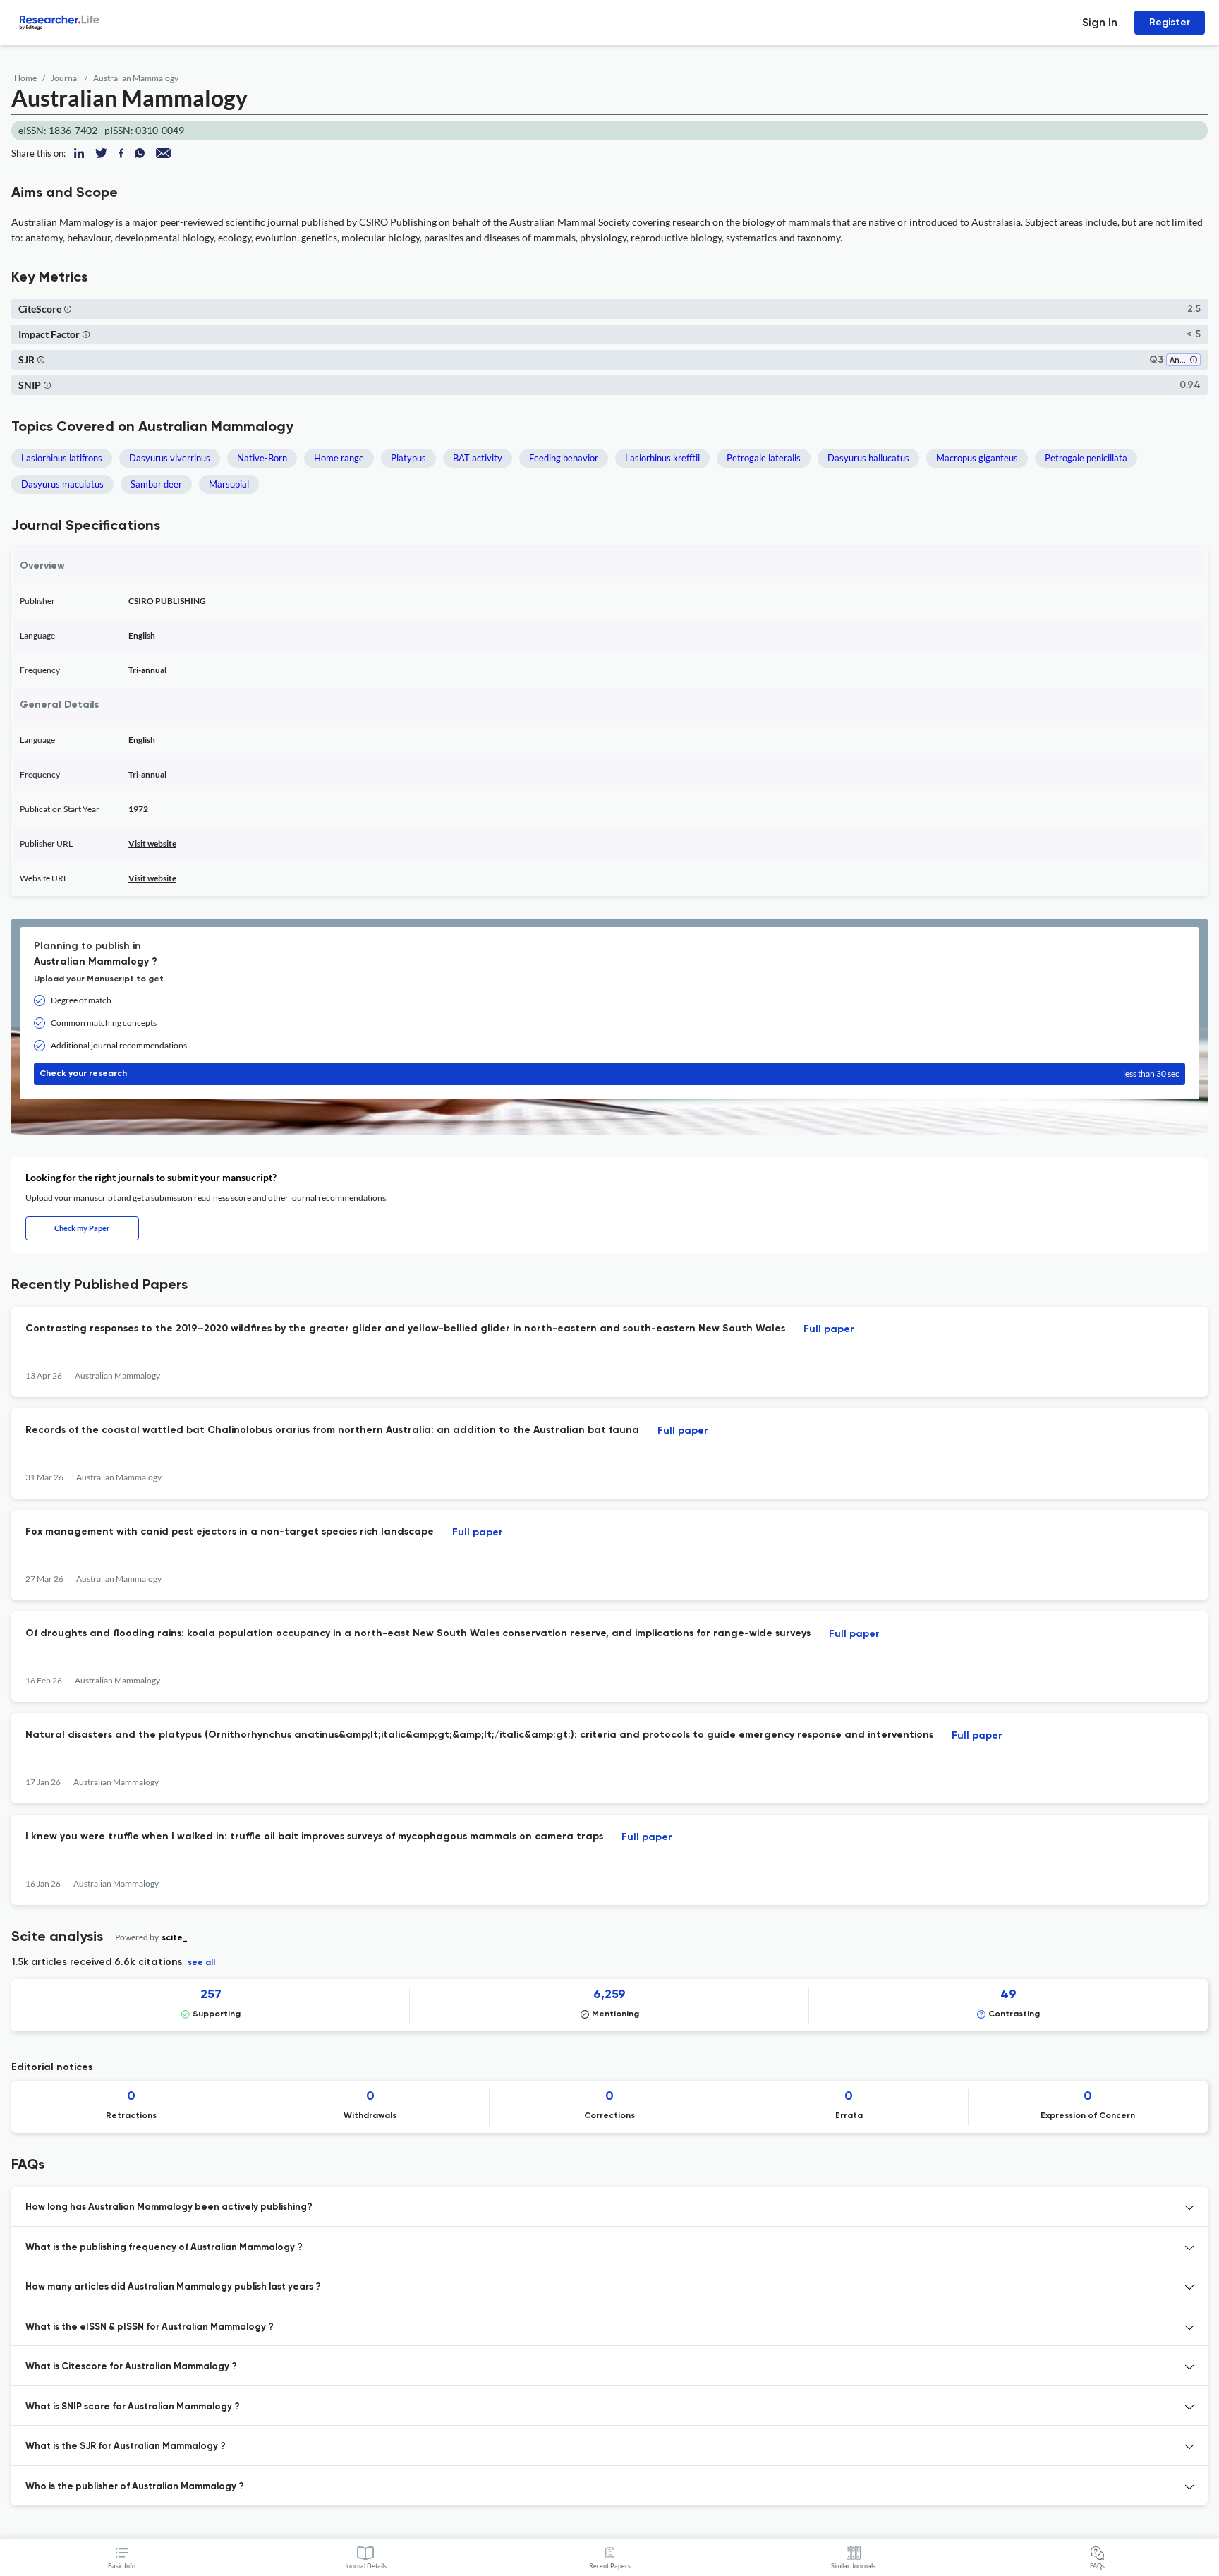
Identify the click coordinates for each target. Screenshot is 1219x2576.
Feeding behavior (564, 458)
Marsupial (229, 484)
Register (1170, 22)
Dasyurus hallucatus (868, 458)
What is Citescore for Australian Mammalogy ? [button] (131, 2367)
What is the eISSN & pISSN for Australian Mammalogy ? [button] (150, 2327)
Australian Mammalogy (136, 78)
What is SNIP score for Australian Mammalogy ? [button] (133, 2407)
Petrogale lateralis (764, 458)
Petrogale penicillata (1086, 458)
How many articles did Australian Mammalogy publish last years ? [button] (173, 2287)
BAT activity (478, 458)
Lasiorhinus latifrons (62, 458)
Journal (65, 78)
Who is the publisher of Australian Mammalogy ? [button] (135, 2487)
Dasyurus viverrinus (170, 458)
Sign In (1100, 22)
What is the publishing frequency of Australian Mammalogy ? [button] (164, 2248)
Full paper (829, 1329)
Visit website (152, 843)
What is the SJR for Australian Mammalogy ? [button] (126, 2447)
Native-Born (262, 458)
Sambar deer (156, 484)
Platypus (408, 458)
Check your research (609, 1074)
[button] (68, 309)
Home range (339, 458)
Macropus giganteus (977, 458)
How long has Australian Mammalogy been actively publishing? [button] (169, 2207)
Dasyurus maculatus (62, 484)
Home (25, 78)
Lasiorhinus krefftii (662, 458)
